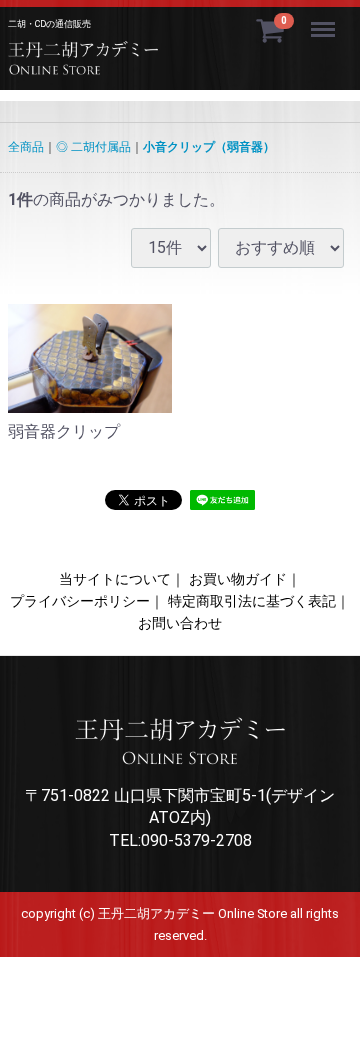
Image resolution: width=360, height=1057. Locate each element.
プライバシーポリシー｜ (87, 601)
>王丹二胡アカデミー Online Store (133, 62)
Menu (325, 18)
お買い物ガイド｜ (245, 579)
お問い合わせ (180, 623)
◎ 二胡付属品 (93, 147)
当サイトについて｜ (122, 579)
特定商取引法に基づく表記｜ (259, 601)
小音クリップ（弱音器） (209, 147)
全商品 (26, 147)
